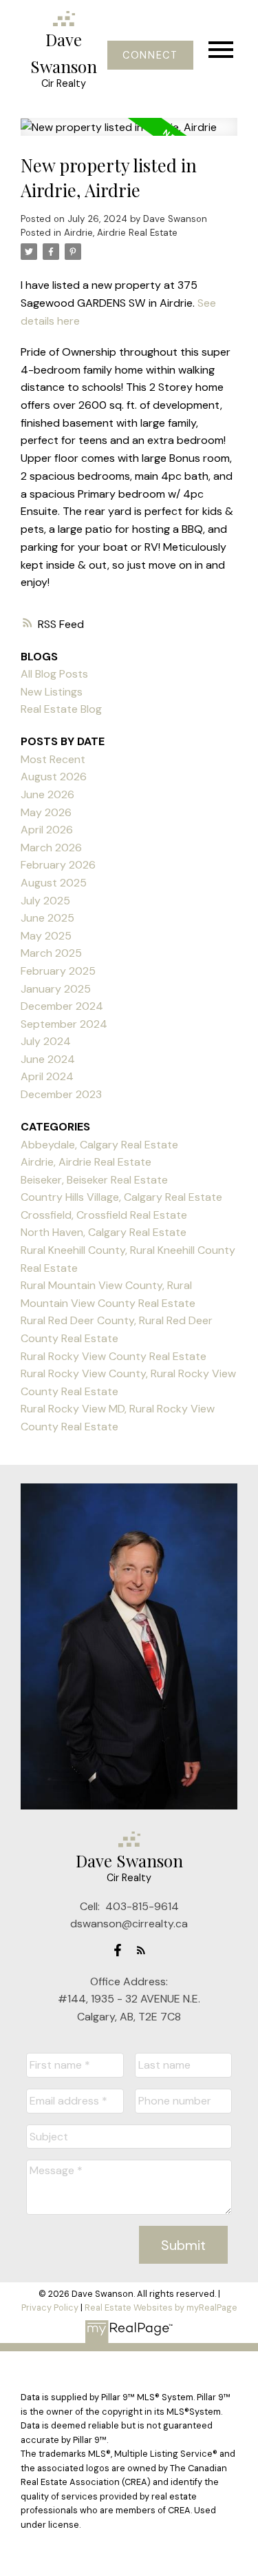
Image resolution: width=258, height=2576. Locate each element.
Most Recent (53, 759)
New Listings (52, 692)
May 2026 (46, 812)
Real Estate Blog (61, 709)
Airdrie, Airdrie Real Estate (121, 233)
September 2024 (64, 1024)
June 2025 (47, 918)
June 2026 (47, 794)
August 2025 (54, 883)
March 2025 (51, 953)
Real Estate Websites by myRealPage (161, 2308)
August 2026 (54, 777)
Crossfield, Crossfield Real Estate (104, 1215)
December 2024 (62, 1006)
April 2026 (47, 830)
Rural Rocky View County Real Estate (114, 1356)
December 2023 (61, 1094)
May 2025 (46, 936)
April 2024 (47, 1076)
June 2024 (48, 1059)
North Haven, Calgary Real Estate (104, 1232)
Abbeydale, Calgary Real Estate (99, 1145)
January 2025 (56, 989)
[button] (150, 55)
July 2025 (45, 901)
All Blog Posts (54, 674)
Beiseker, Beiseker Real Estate (94, 1180)
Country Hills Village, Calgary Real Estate (121, 1197)
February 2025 (58, 971)
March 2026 (51, 848)
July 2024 (46, 1041)
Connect (150, 55)
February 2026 (58, 865)
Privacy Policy (50, 2308)
